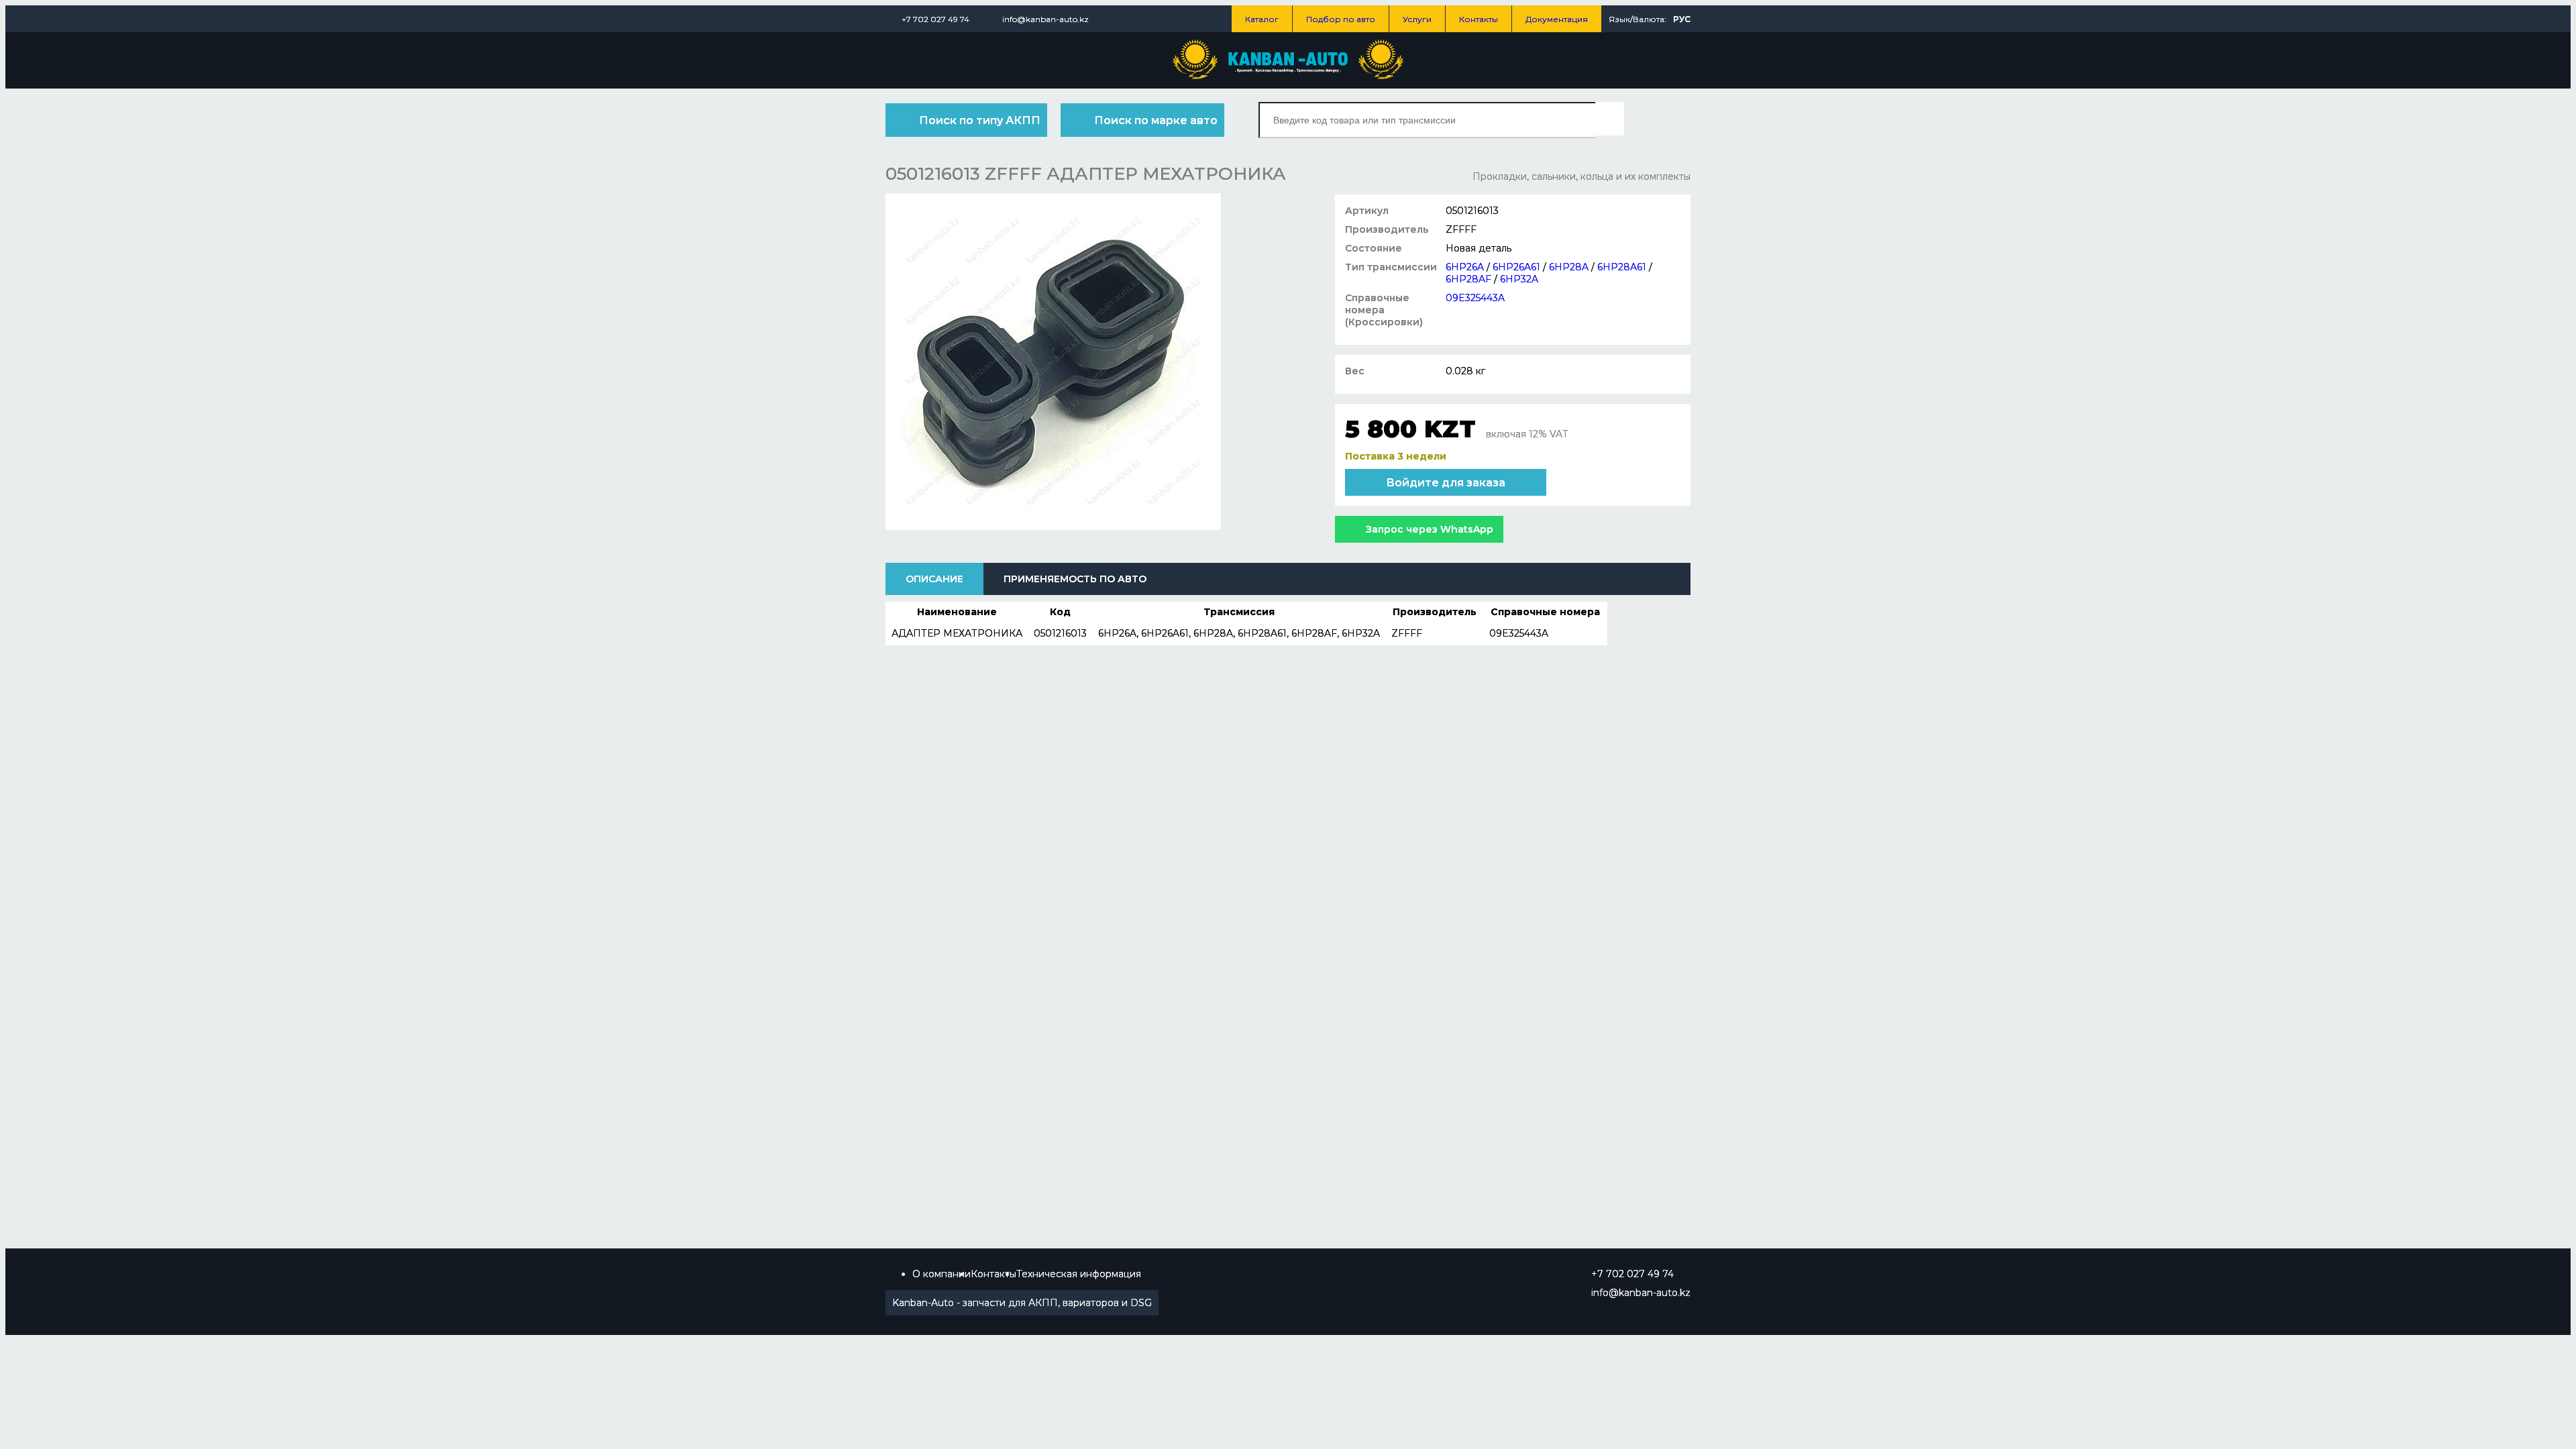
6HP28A (1569, 267)
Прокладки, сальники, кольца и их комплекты (1581, 176)
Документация (1557, 19)
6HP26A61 (1516, 267)
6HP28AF (1468, 279)
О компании (942, 1274)
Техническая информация (1079, 1274)
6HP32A (1519, 279)
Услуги (1417, 19)
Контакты (1479, 19)
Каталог (1262, 19)
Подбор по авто (1341, 19)
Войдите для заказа (1446, 483)
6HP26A (1465, 267)
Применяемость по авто (1075, 579)
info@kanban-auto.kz (1045, 19)
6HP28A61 (1622, 267)
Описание (934, 579)
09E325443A (1475, 298)
